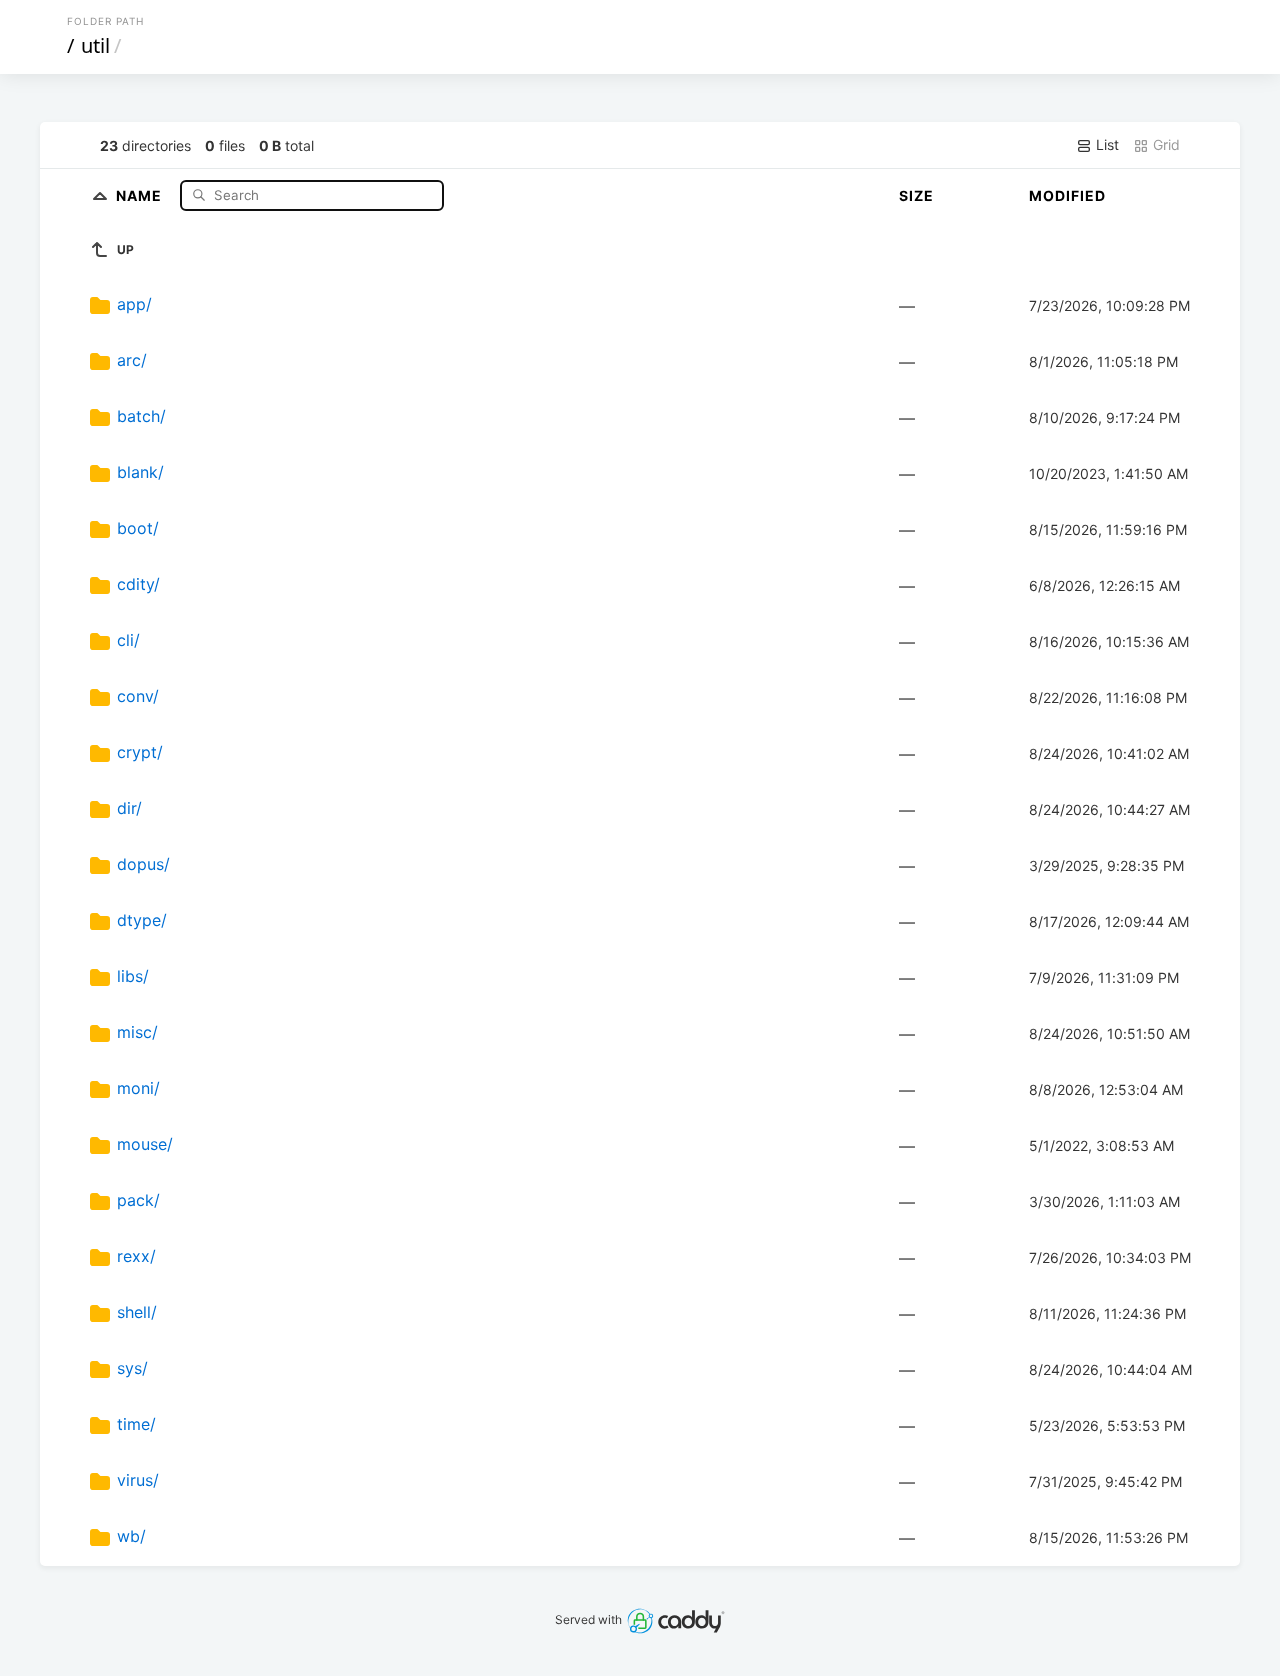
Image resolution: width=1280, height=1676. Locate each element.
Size (916, 195)
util (95, 45)
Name (141, 194)
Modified (1067, 195)
